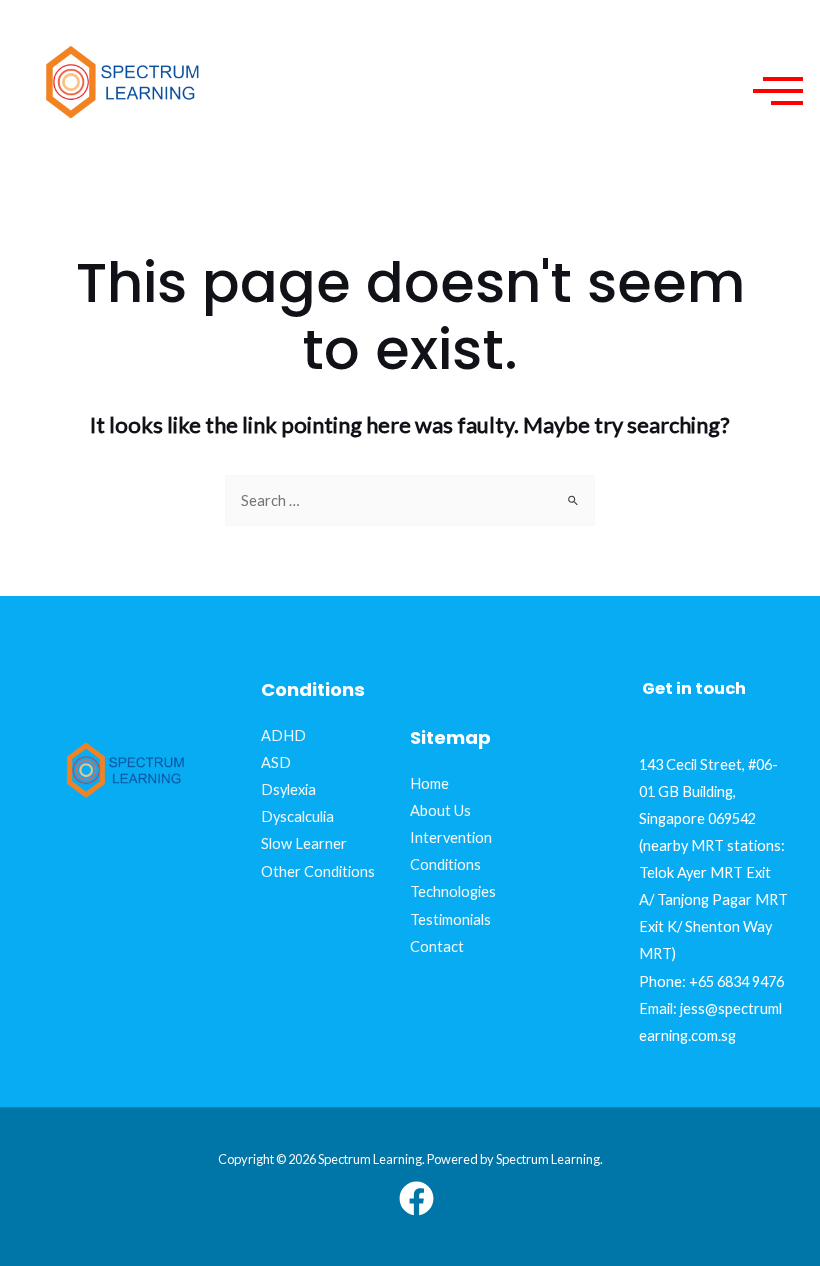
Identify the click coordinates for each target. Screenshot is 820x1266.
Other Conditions (318, 871)
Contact (437, 946)
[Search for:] (410, 500)
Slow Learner (304, 843)
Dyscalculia (297, 816)
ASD (276, 762)
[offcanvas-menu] (778, 89)
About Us (440, 810)
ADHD (283, 735)
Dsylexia (288, 789)
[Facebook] (416, 1198)
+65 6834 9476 (736, 981)
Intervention (451, 837)
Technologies (453, 891)
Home (429, 783)
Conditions (445, 864)
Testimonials (450, 919)
